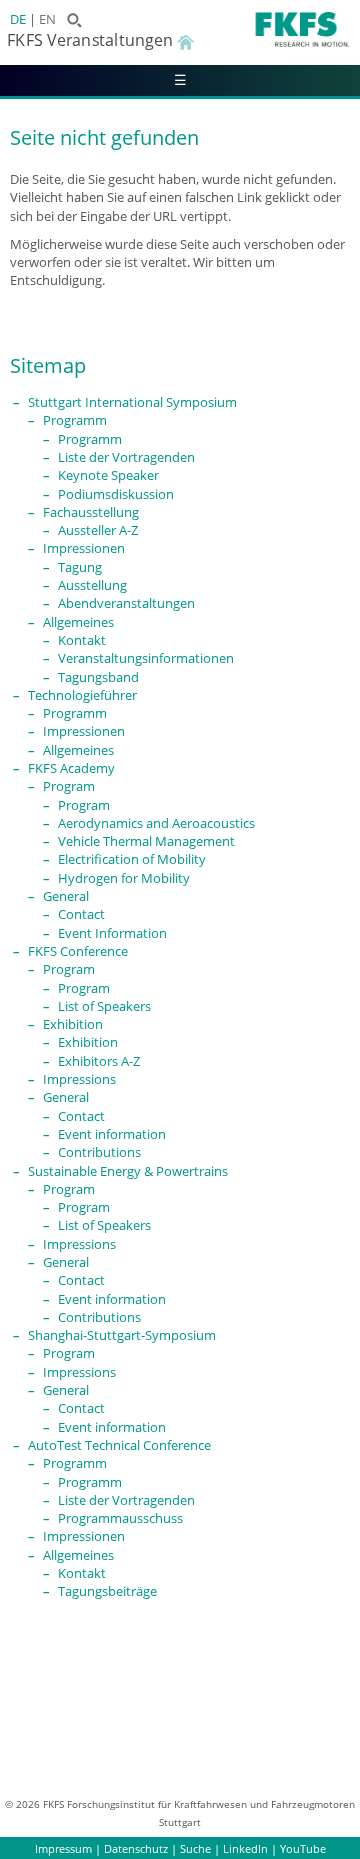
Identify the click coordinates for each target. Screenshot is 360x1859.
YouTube (303, 1848)
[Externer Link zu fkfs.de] (271, 41)
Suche (195, 1848)
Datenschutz (136, 1848)
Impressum (63, 1848)
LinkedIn (245, 1848)
